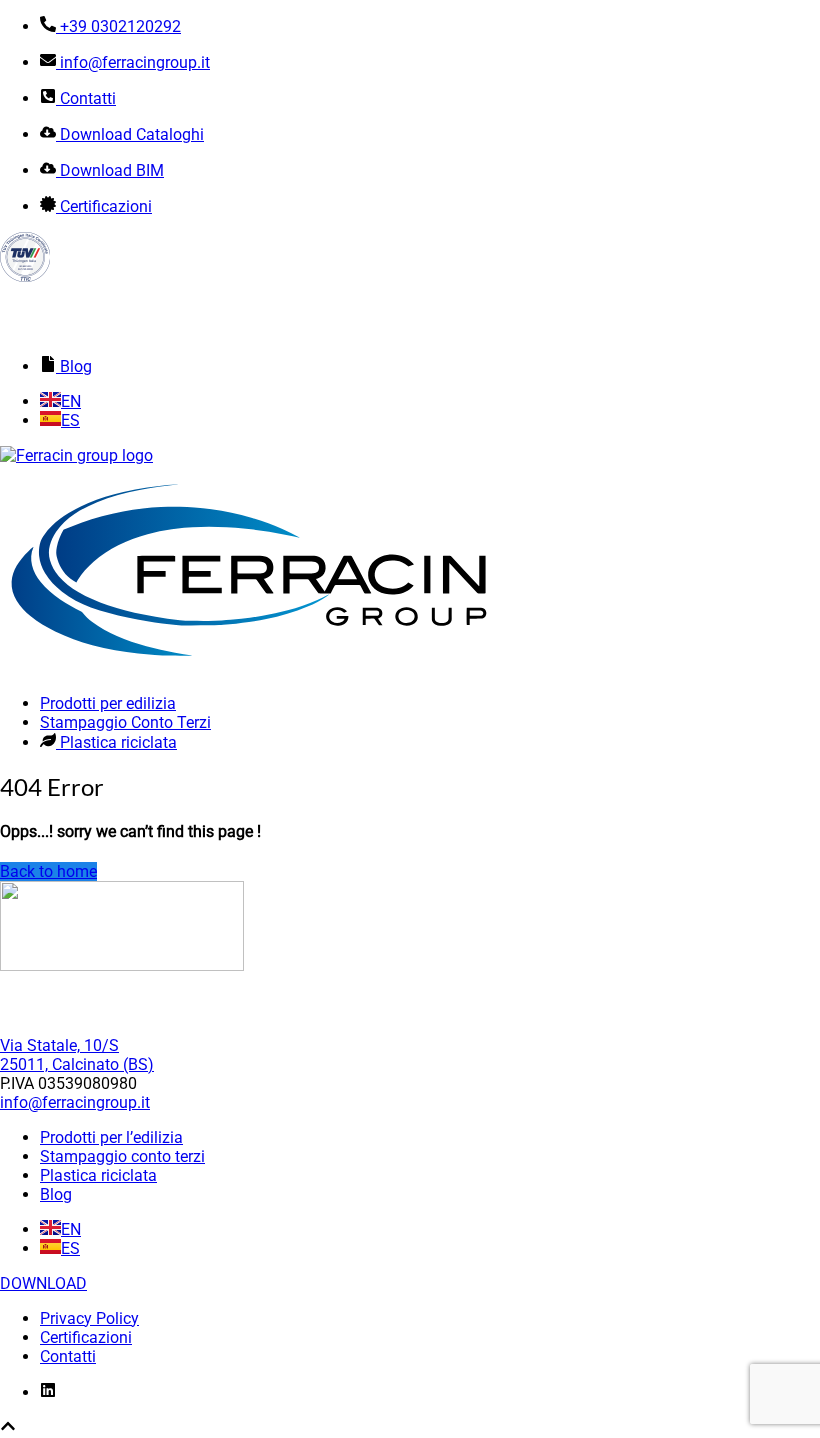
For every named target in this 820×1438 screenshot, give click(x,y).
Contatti (68, 1356)
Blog (56, 1194)
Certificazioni (86, 1337)
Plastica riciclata (98, 1175)
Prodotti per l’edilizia (111, 1137)
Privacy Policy (89, 1318)
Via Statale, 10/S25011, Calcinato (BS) (77, 1055)
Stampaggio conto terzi (122, 1156)
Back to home (48, 871)
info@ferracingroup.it (75, 1102)
